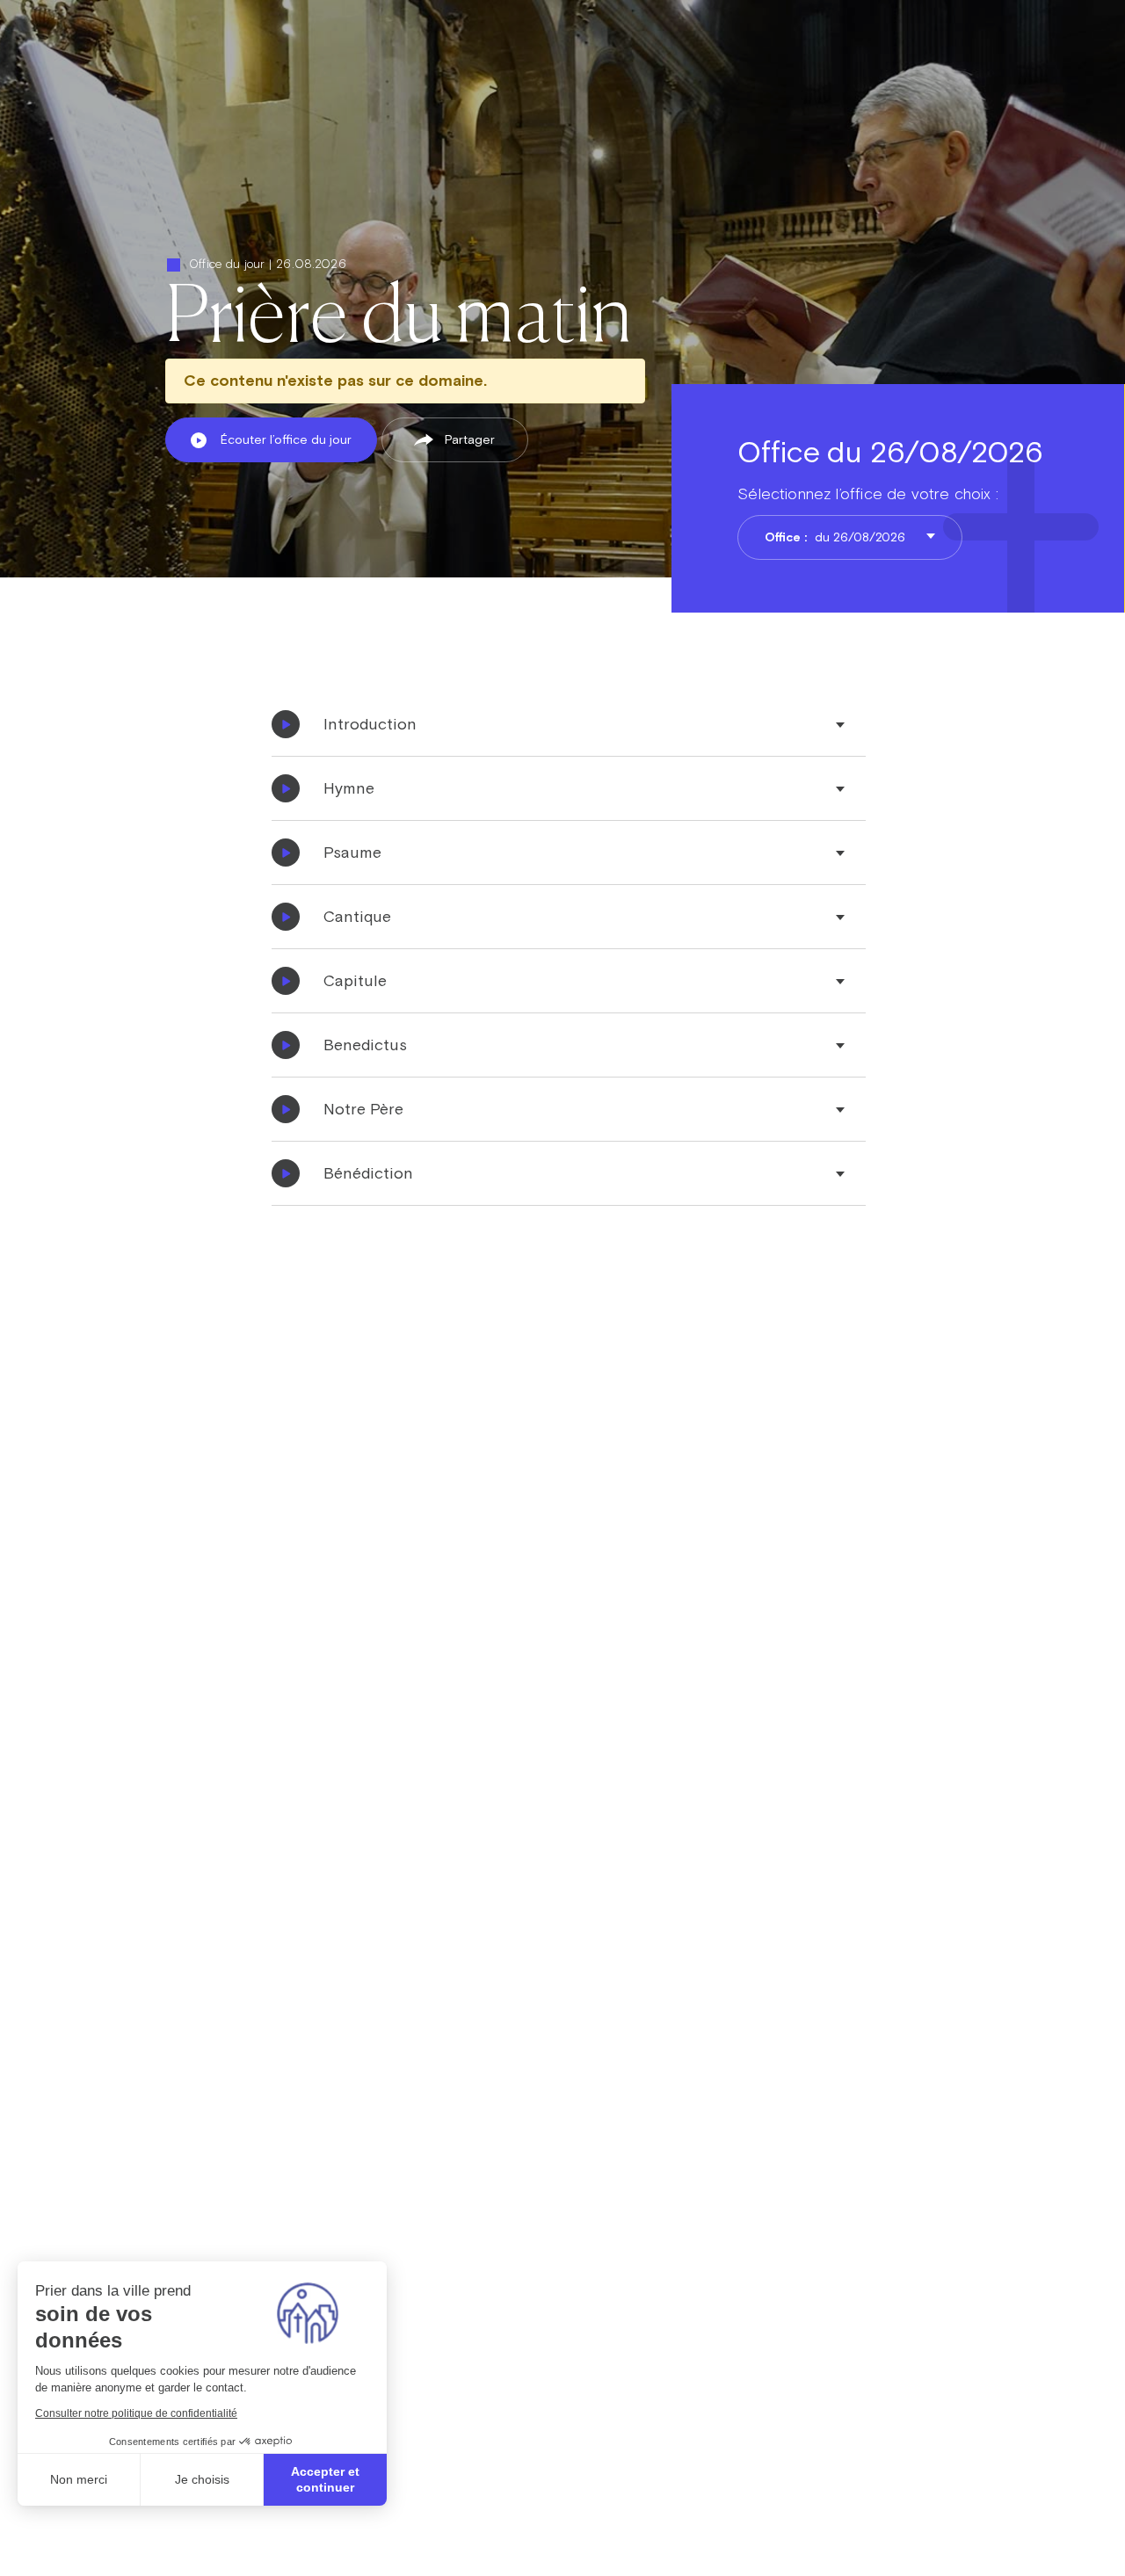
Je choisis (202, 2479)
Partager (470, 439)
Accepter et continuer (325, 2479)
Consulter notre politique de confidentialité (136, 2413)
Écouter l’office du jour (286, 439)
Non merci (79, 2479)
